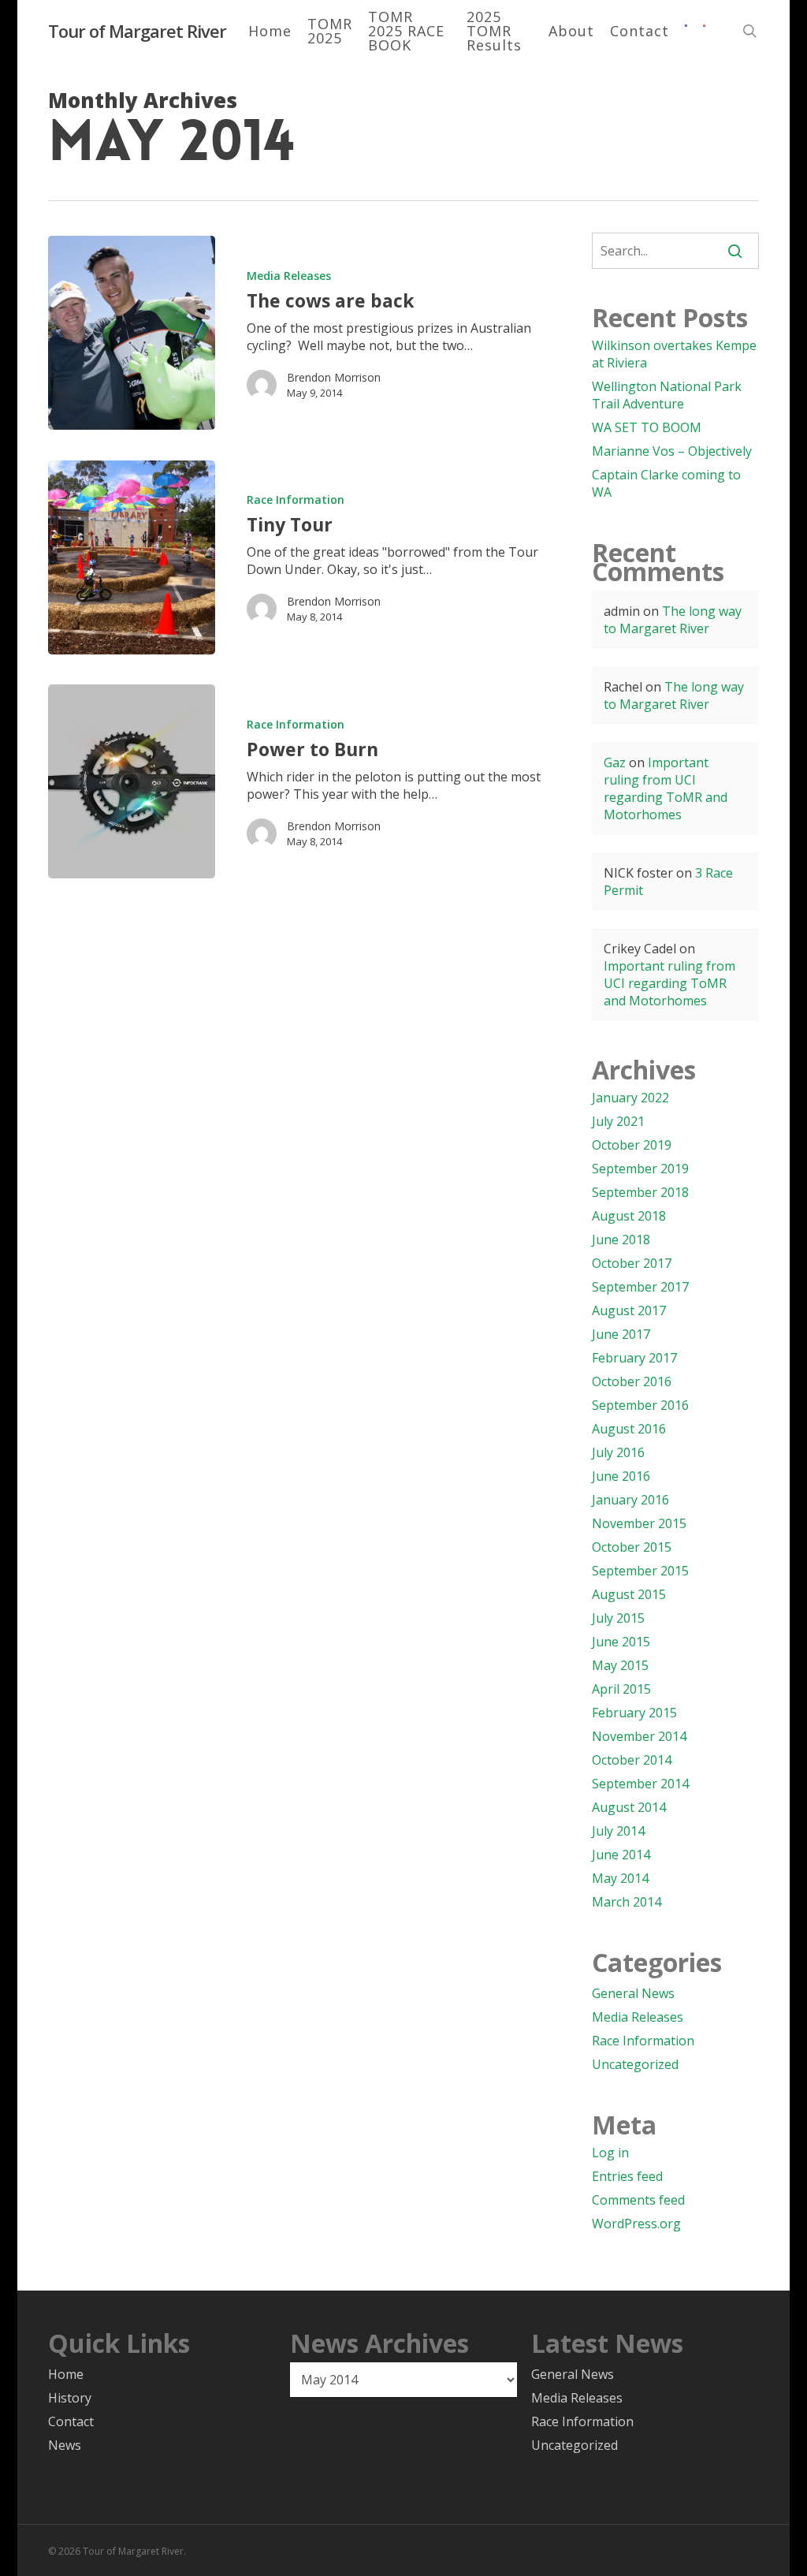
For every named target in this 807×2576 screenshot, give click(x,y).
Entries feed (627, 2176)
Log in (610, 2153)
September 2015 (640, 1571)
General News (633, 1993)
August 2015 (629, 1594)
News (65, 2445)
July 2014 (618, 1831)
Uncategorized (635, 2064)
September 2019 (640, 1169)
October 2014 (632, 1760)
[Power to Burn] (132, 781)
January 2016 (630, 1500)
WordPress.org (636, 2224)
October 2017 (632, 1263)
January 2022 (630, 1098)
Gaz (615, 762)
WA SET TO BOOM (647, 427)
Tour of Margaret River (137, 31)
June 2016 (621, 1476)
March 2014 (627, 1902)
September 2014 (640, 1784)
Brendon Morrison (334, 377)
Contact (71, 2421)
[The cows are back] (132, 333)
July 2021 (618, 1121)
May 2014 (620, 1878)
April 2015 (621, 1689)
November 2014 (639, 1736)
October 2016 (632, 1381)
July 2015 (618, 1618)
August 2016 (629, 1429)
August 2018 (629, 1216)
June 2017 (621, 1334)
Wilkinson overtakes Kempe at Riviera (674, 354)
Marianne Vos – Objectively (672, 451)
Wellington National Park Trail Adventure (667, 395)
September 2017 (640, 1287)
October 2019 (632, 1145)
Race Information (296, 500)
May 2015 (620, 1665)
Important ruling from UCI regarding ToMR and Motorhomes (666, 788)
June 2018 (621, 1240)
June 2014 (621, 1855)
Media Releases (289, 276)
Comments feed (638, 2200)
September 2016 (640, 1405)
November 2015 (639, 1523)
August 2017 (629, 1310)
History (70, 2398)
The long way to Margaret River (673, 620)
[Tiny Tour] (132, 557)
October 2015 (632, 1547)
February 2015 (634, 1713)
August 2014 (629, 1807)
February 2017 (634, 1358)
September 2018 (640, 1192)
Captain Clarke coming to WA (666, 483)
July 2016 (618, 1452)
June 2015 (621, 1642)
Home (66, 2374)
